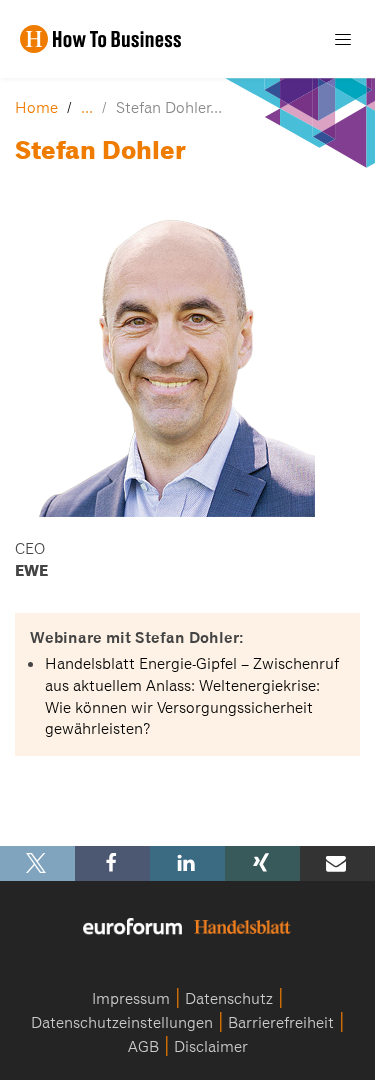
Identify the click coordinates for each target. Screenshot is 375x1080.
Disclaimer (211, 1047)
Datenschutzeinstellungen (122, 1023)
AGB (143, 1047)
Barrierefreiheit (281, 1023)
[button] (37, 863)
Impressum (131, 999)
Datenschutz (229, 999)
